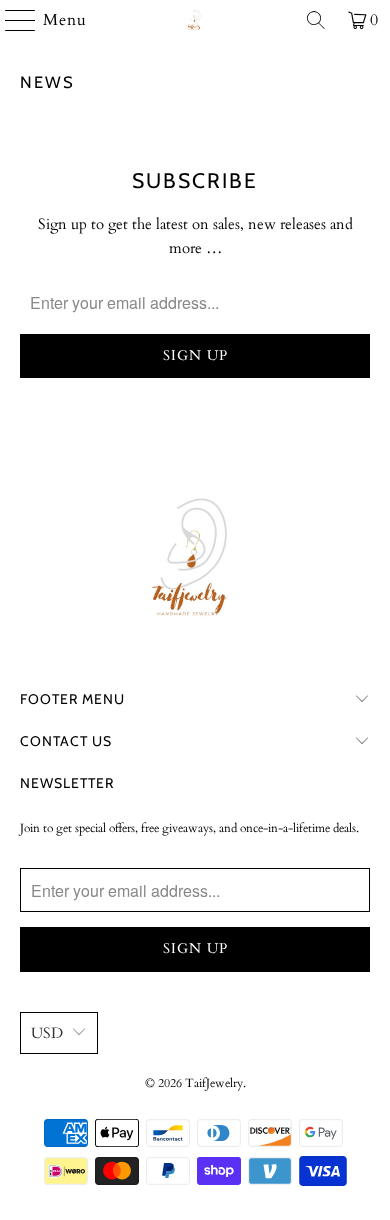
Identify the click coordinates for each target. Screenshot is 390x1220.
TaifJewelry (214, 1083)
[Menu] (11, 20)
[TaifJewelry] (195, 20)
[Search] (316, 20)
